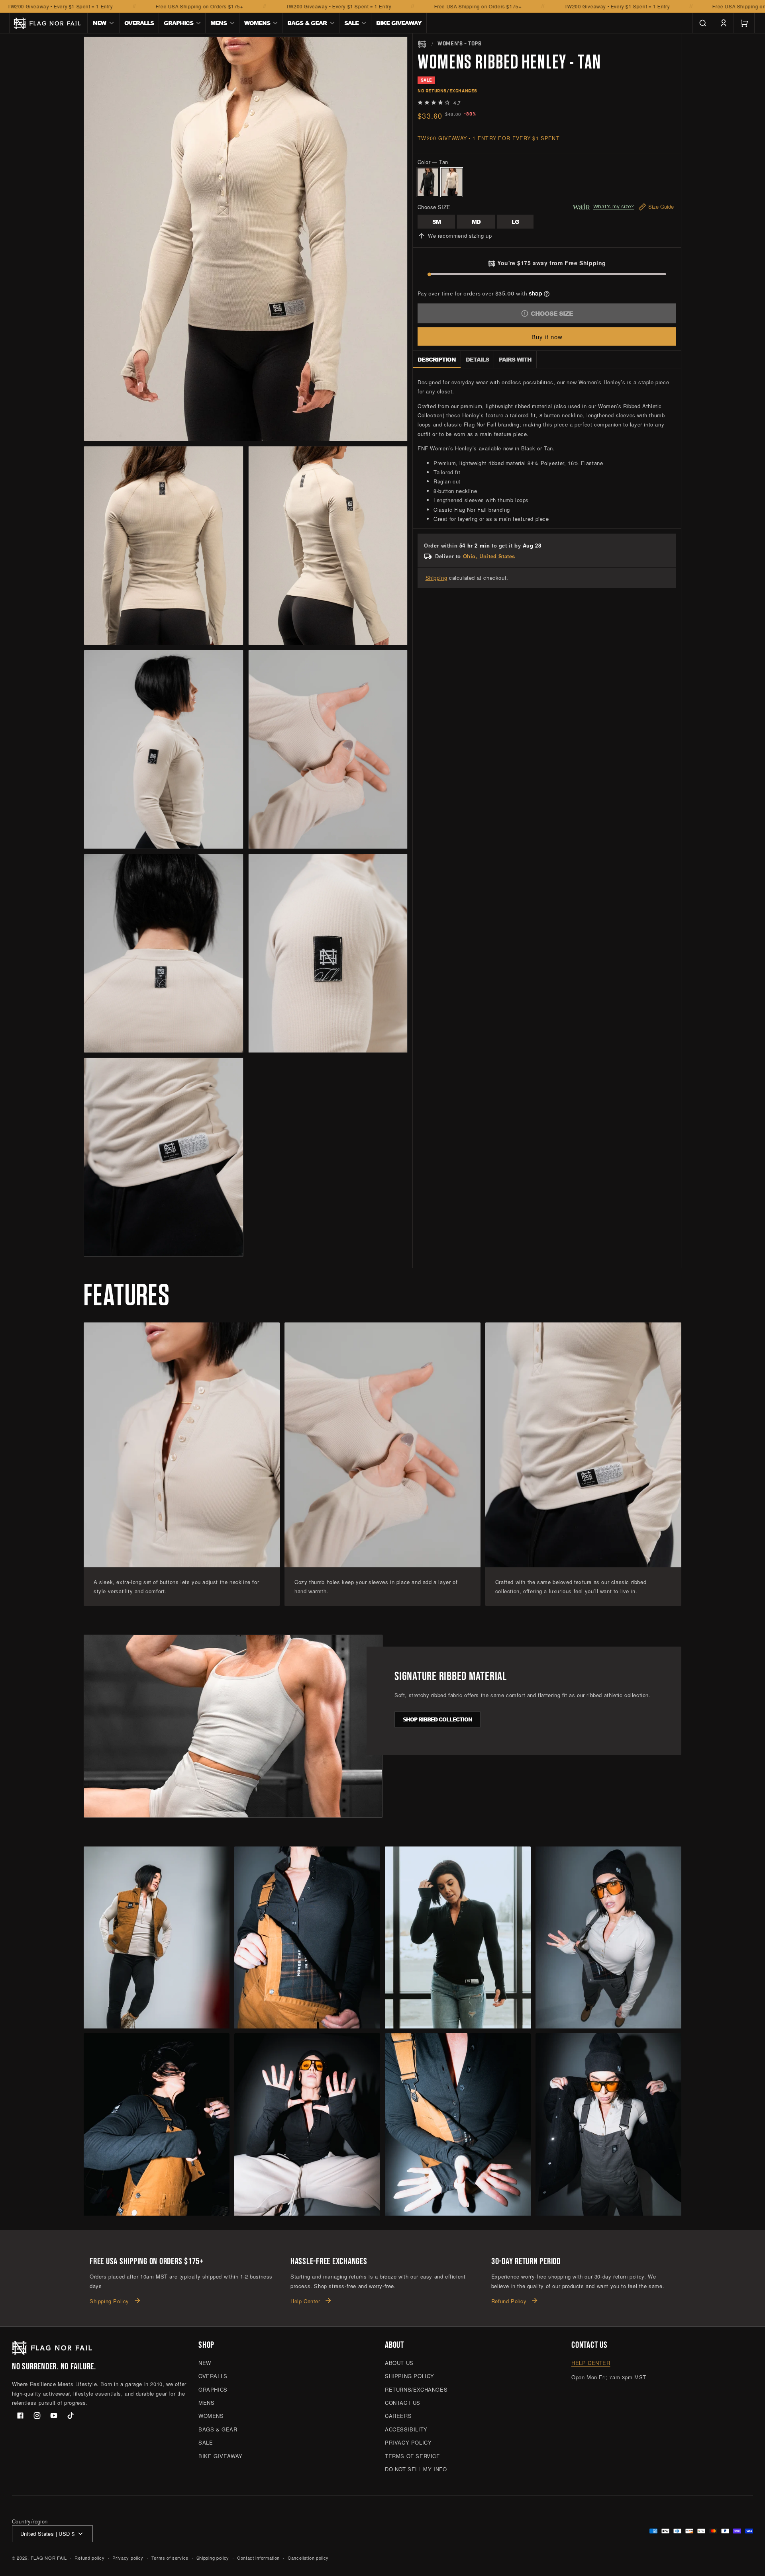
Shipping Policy (109, 2301)
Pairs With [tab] (515, 359)
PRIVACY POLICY (408, 2442)
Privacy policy (128, 2558)
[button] (104, 23)
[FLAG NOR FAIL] (422, 44)
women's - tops (459, 44)
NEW (205, 2363)
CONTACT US (403, 2403)
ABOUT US (399, 2363)
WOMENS (211, 2416)
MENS (206, 2403)
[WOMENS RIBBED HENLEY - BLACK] (428, 182)
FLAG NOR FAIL (49, 2558)
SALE (206, 2442)
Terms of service (170, 2558)
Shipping (436, 578)
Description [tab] (437, 359)
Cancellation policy (308, 2558)
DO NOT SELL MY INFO (416, 2469)
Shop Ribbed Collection (437, 1719)
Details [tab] (477, 359)
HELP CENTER (591, 2363)
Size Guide (661, 206)
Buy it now (547, 337)
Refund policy (89, 2558)
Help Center (305, 2301)
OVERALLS (213, 2376)
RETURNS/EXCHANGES (416, 2389)
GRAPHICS (213, 2389)
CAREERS (398, 2416)
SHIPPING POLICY (410, 2376)
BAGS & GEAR (218, 2429)
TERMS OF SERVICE (413, 2456)
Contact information (258, 2558)
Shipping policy (213, 2558)
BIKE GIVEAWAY (221, 2456)
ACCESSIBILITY (406, 2429)
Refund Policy (509, 2301)
